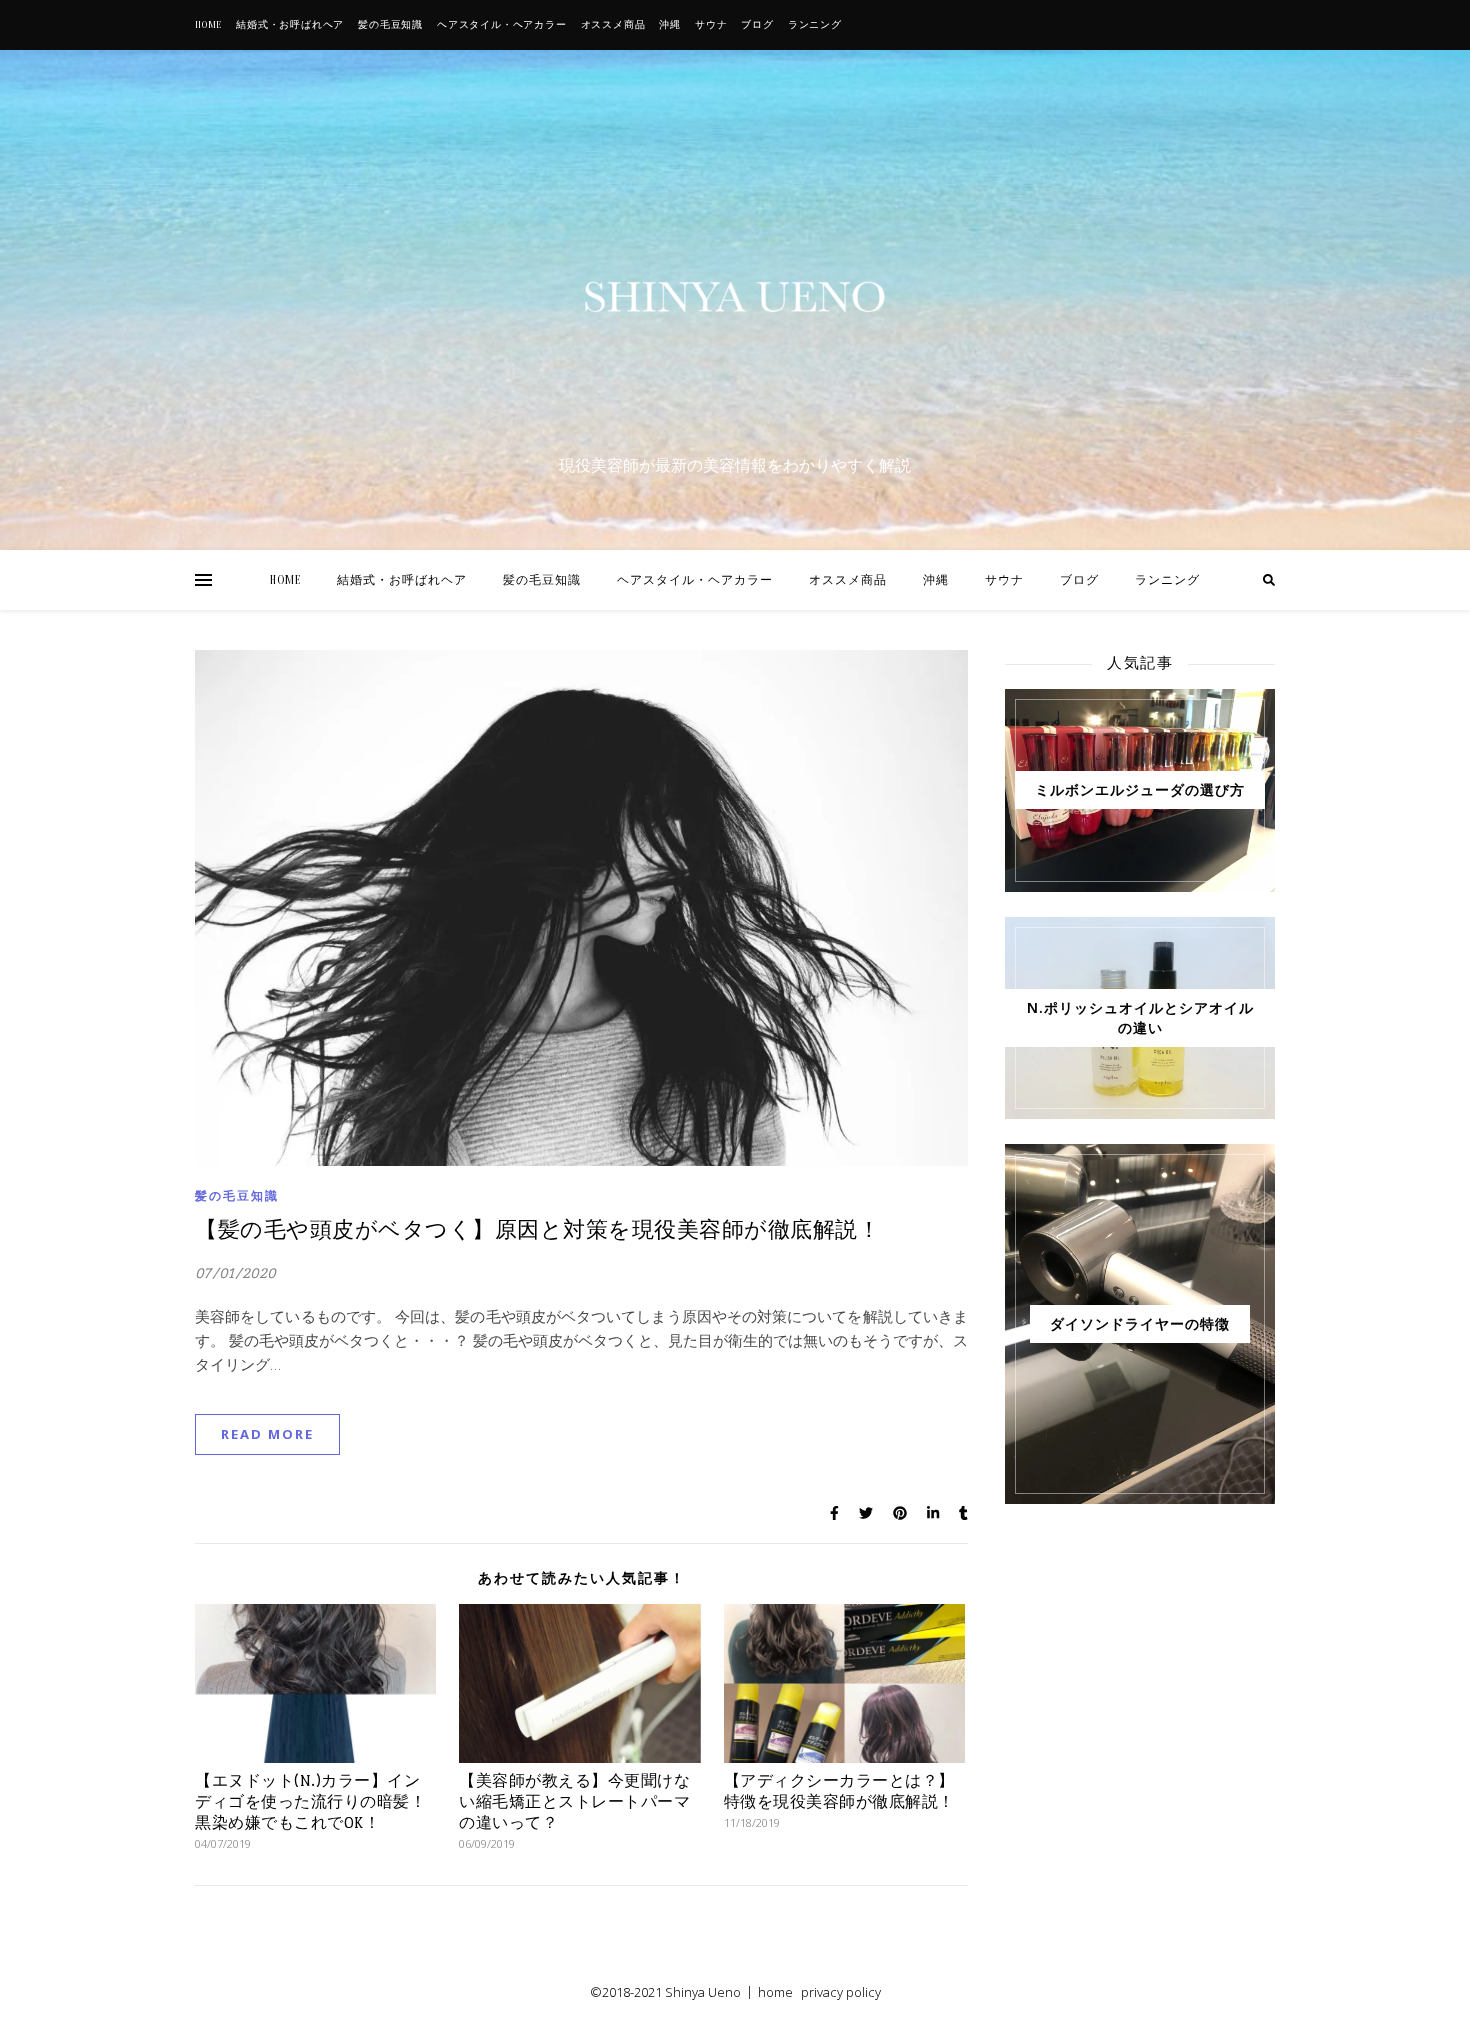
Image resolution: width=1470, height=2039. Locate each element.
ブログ (757, 25)
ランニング (815, 25)
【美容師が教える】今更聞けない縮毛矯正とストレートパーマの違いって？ (574, 1801)
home (775, 1992)
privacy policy (841, 1992)
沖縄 (670, 25)
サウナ (711, 25)
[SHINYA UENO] (735, 296)
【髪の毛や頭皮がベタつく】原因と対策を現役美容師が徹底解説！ (537, 1230)
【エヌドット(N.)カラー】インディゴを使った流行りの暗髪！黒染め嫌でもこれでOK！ (310, 1801)
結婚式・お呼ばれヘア (290, 25)
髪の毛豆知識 (390, 25)
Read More (267, 1434)
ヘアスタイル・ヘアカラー (502, 25)
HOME (208, 25)
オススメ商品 (613, 25)
